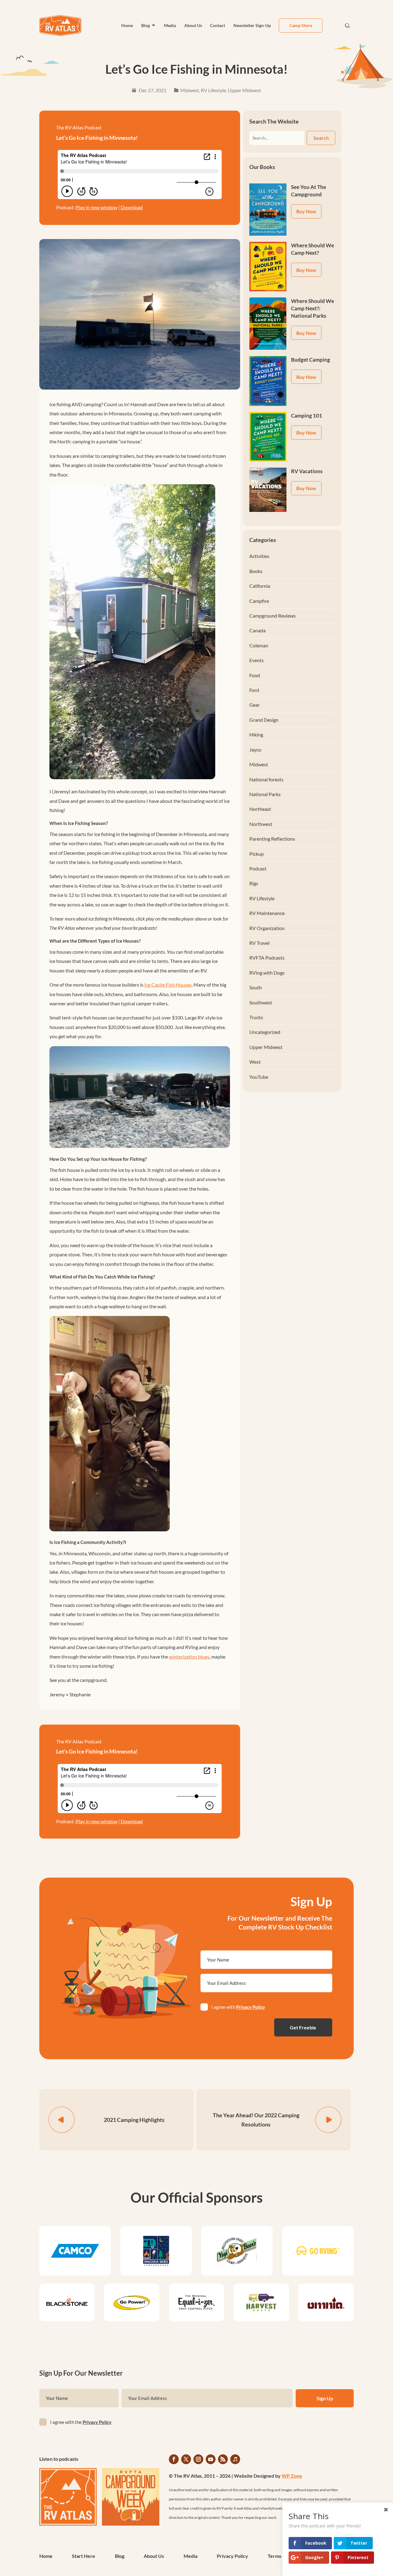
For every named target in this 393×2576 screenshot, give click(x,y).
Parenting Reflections (272, 839)
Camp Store (301, 25)
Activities (259, 556)
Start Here (84, 2556)
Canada (257, 630)
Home (127, 25)
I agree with (238, 2007)
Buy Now (306, 211)
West (255, 1062)
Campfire (259, 601)
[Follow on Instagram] (198, 2459)
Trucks (256, 1017)
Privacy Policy (251, 2007)
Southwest (261, 1002)
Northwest (261, 824)
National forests (266, 779)
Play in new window (96, 207)
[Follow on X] (186, 2459)
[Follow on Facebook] (174, 2459)
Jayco (255, 750)
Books (256, 571)
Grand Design (264, 720)
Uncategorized (265, 1032)
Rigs (254, 883)
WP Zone (292, 2476)
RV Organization (267, 928)
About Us (193, 25)
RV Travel (259, 943)
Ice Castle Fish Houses (168, 985)
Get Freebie (303, 2027)
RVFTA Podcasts (267, 958)
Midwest (190, 90)
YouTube (259, 1077)
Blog (146, 25)
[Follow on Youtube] (211, 2459)
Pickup (257, 854)
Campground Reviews (272, 616)
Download (132, 207)
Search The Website (274, 121)
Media (170, 25)
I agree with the (81, 2422)
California (260, 586)
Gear (255, 705)
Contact (218, 25)
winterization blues (189, 1657)
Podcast (258, 868)
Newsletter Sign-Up (252, 25)
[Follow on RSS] (223, 2459)
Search (321, 138)
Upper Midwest (244, 90)
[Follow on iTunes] (235, 2459)
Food (255, 675)
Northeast (260, 809)
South (256, 987)
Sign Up (325, 2398)
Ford (254, 690)
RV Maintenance (267, 913)
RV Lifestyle (213, 90)
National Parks (265, 794)
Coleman (259, 645)
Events (257, 660)
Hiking (256, 734)
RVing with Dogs (267, 973)
